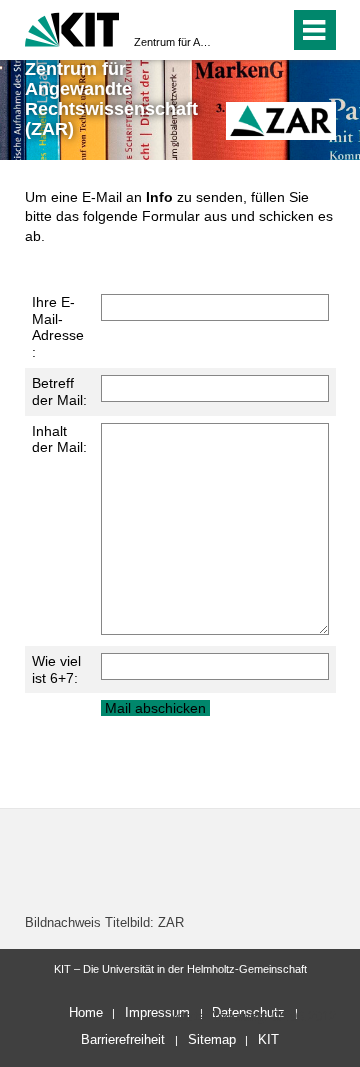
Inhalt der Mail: (59, 439)
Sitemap (212, 1039)
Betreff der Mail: (59, 391)
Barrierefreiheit (123, 1039)
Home (86, 1012)
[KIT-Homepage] (72, 27)
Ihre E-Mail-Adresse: (58, 327)
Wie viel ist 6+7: (56, 669)
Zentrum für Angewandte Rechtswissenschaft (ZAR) (174, 42)
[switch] (238, 30)
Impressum (157, 1012)
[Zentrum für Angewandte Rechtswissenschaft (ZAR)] (281, 120)
